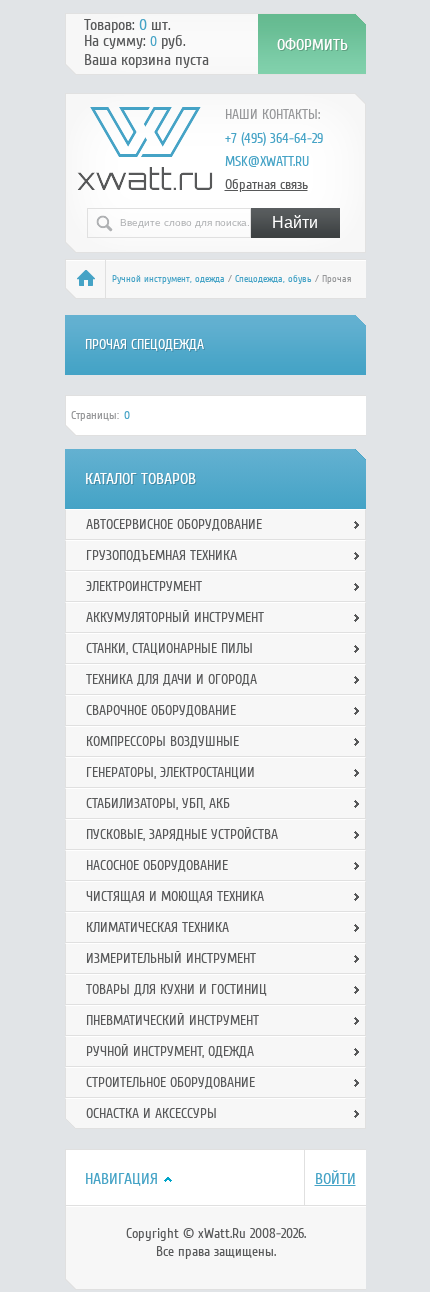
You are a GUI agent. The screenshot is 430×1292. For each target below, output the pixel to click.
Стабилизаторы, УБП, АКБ (158, 803)
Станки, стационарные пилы (169, 648)
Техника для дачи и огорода (171, 679)
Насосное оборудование (157, 865)
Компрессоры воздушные (162, 741)
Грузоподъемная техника (161, 555)
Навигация (121, 1179)
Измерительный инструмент (171, 958)
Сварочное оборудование (161, 710)
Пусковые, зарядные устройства (182, 834)
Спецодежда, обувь (273, 279)
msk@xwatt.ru (267, 161)
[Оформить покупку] (312, 44)
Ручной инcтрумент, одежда (168, 279)
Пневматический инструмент (172, 1020)
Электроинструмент (144, 586)
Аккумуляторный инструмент (175, 617)
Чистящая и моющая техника (175, 896)
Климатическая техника (157, 927)
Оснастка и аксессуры (151, 1113)
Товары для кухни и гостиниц (176, 989)
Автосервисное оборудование (174, 524)
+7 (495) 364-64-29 (274, 138)
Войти (335, 1179)
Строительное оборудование (170, 1082)
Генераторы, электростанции (170, 772)
